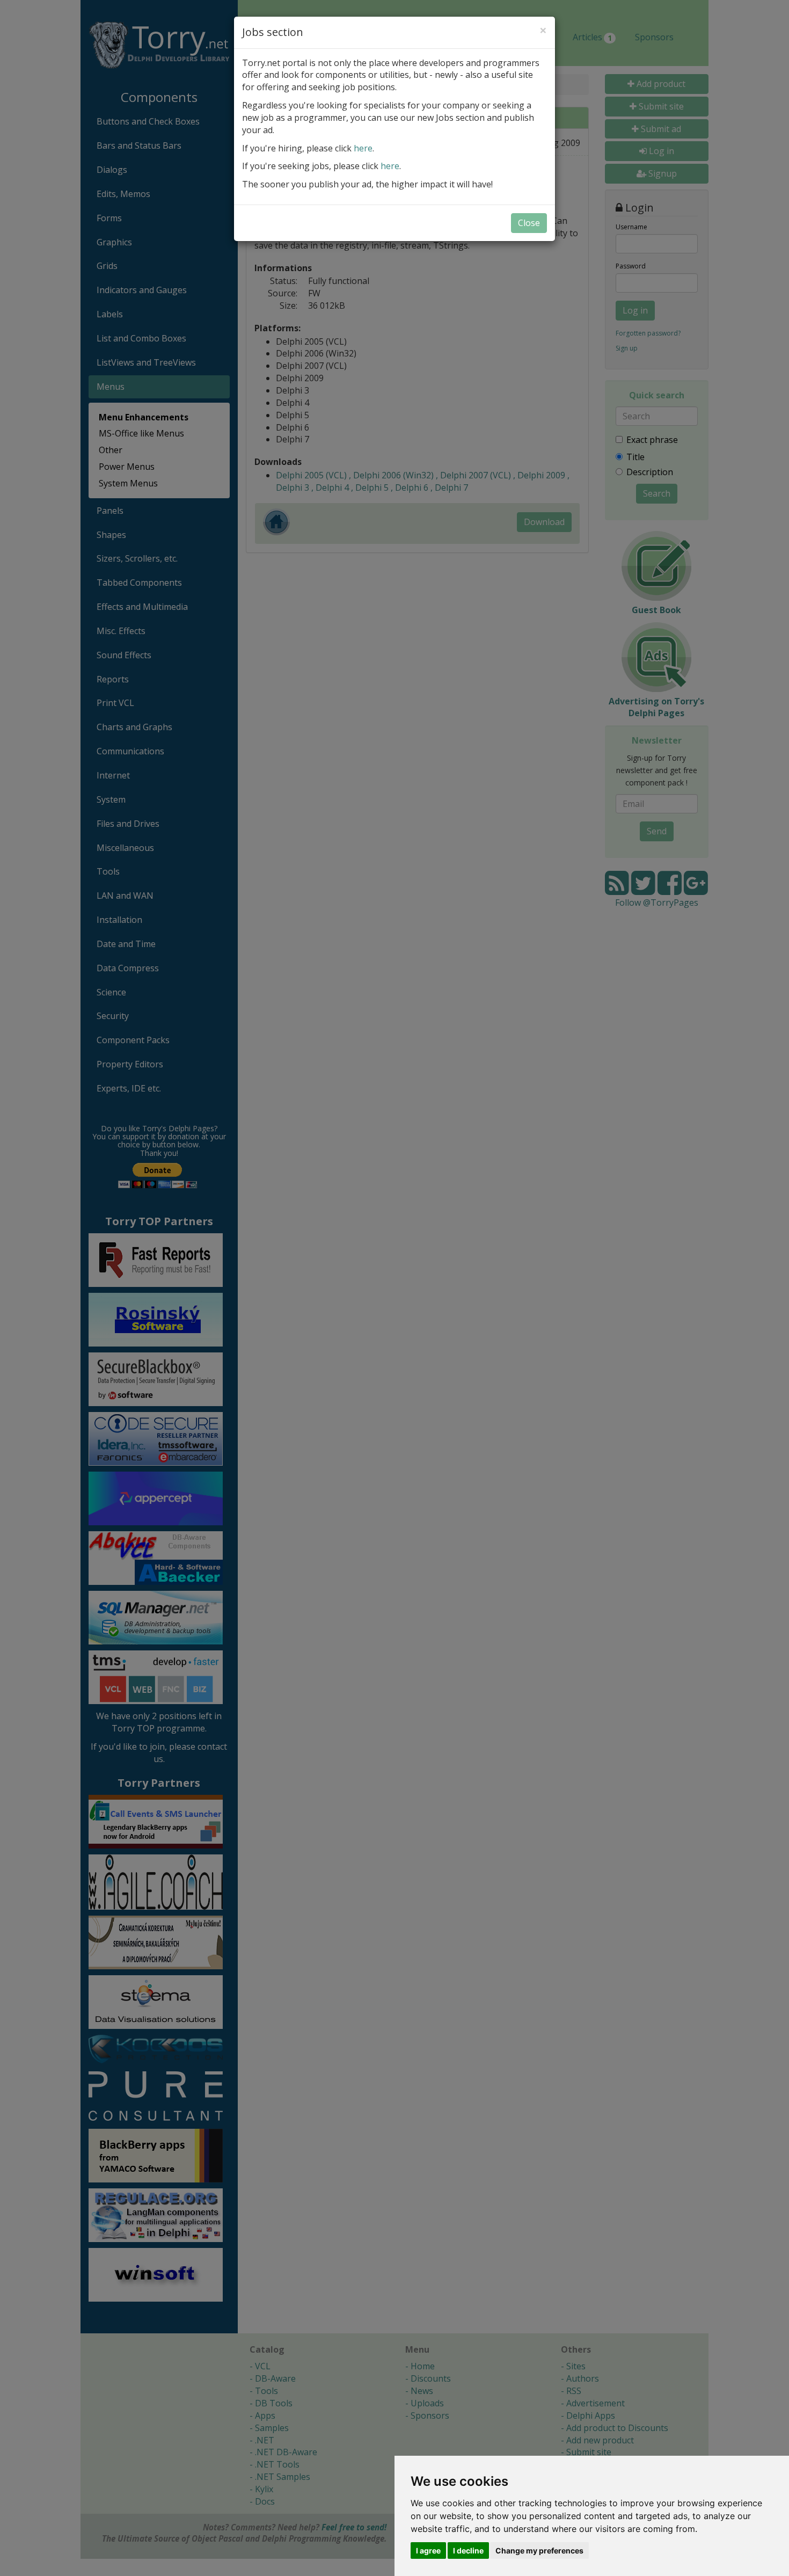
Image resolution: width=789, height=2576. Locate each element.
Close (529, 223)
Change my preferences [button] (539, 2550)
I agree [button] (428, 2550)
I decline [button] (468, 2550)
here (363, 148)
